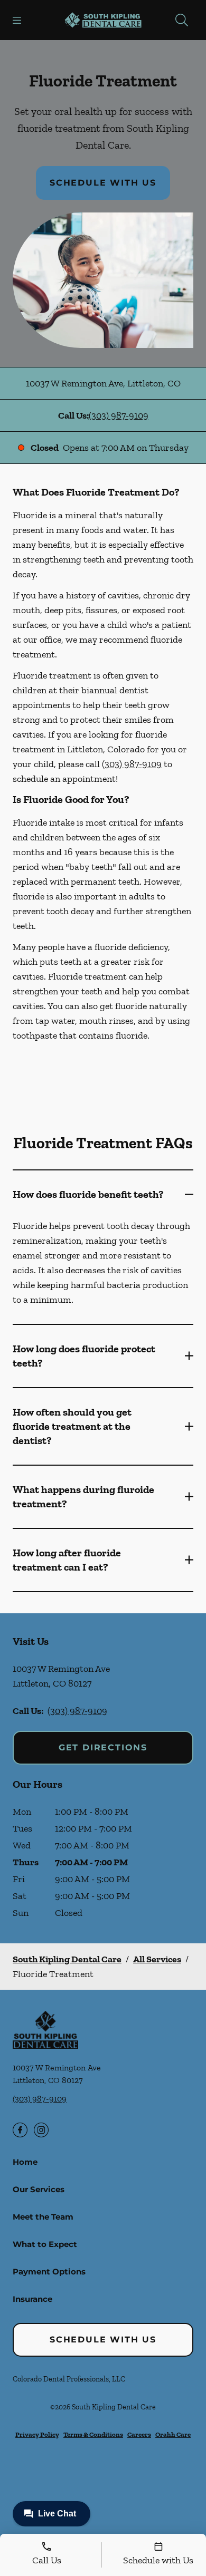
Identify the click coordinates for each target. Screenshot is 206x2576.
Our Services (39, 2189)
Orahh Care (173, 2434)
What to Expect (45, 2244)
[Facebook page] (20, 2130)
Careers (139, 2434)
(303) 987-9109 (119, 415)
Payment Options (49, 2272)
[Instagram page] (41, 2130)
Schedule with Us (103, 183)
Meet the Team (43, 2217)
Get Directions (103, 1747)
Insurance (32, 2299)
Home (25, 2162)
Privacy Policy (37, 2434)
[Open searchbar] (182, 20)
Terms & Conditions (93, 2434)
